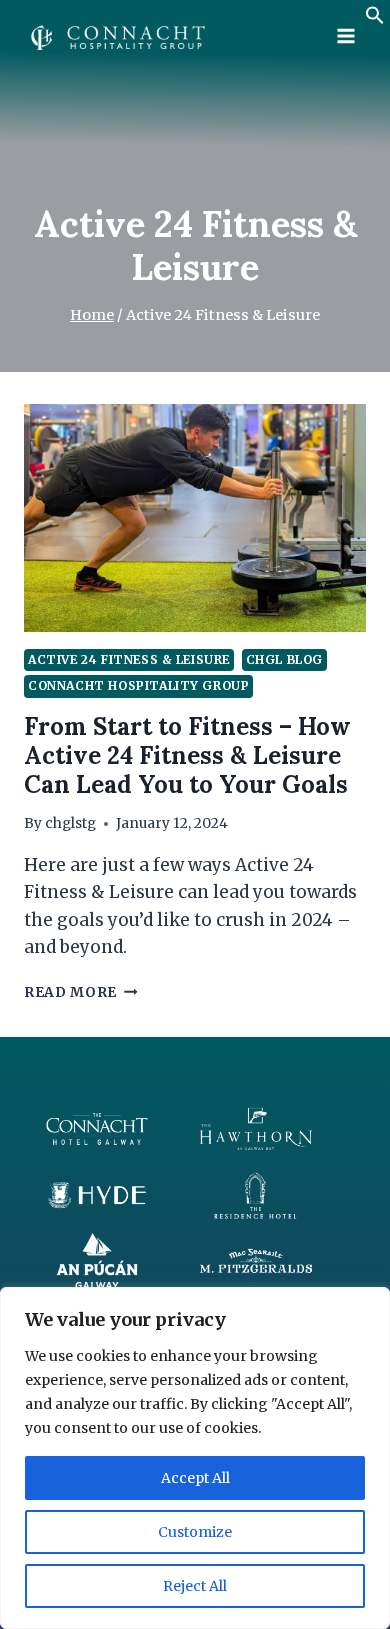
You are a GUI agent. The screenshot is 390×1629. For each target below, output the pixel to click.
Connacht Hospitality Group (138, 685)
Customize (195, 1532)
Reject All (195, 1586)
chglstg (70, 823)
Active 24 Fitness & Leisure (129, 659)
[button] (375, 19)
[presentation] (195, 518)
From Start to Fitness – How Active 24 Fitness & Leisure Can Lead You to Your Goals (187, 755)
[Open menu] (345, 35)
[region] (195, 1458)
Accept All (195, 1478)
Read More (81, 992)
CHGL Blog (284, 659)
